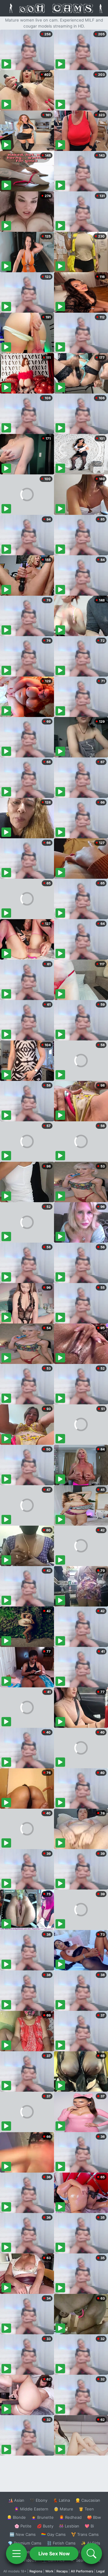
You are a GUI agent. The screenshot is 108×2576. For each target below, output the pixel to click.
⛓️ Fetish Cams (61, 2543)
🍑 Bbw (94, 2517)
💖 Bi (89, 2526)
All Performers (82, 2571)
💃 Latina (61, 2500)
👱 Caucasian (88, 2500)
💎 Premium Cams (25, 2543)
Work (49, 2571)
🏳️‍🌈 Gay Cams (53, 2534)
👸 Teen (86, 2509)
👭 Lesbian (69, 2526)
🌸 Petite (23, 2526)
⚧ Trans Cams (85, 2534)
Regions (36, 2571)
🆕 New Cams (23, 2534)
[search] (91, 2554)
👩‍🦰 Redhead (70, 2517)
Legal (100, 2571)
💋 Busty (45, 2526)
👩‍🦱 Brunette (42, 2517)
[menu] (16, 2554)
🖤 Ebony (39, 2500)
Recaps (62, 2571)
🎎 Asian (16, 2500)
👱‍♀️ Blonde (16, 2517)
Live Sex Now (54, 2554)
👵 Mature (63, 2509)
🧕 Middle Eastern (31, 2509)
